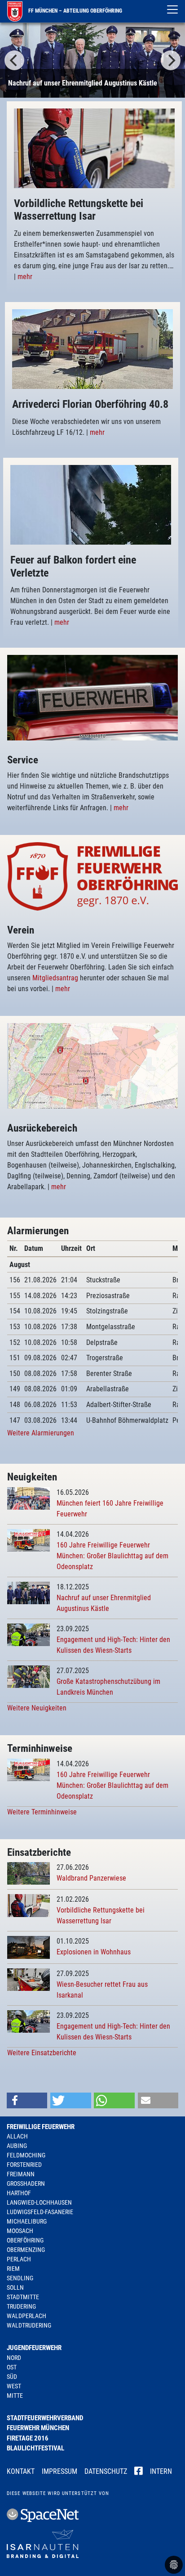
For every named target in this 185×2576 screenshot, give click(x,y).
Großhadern (26, 2184)
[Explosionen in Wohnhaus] (29, 1947)
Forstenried (24, 2165)
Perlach (19, 2259)
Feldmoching (26, 2155)
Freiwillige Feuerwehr (41, 2127)
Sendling (20, 2278)
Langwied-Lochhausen (39, 2202)
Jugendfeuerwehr (34, 2348)
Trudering (21, 2306)
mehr (25, 277)
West (14, 2386)
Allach (17, 2136)
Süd (12, 2377)
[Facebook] (139, 2472)
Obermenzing (26, 2250)
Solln (15, 2287)
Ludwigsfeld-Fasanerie (40, 2212)
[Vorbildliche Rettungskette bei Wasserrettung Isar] (29, 1905)
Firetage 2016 (28, 2438)
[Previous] (14, 60)
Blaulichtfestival (35, 2448)
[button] (27, 2100)
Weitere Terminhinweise (42, 1812)
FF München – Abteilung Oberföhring (75, 11)
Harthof (19, 2193)
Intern (161, 2471)
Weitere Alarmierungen (41, 1433)
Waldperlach (26, 2316)
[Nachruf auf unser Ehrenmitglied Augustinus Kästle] (92, 60)
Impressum (59, 2471)
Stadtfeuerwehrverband (45, 2418)
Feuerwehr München (38, 2428)
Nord (14, 2358)
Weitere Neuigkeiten (37, 1708)
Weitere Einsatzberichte (42, 2053)
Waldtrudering (29, 2325)
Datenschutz (106, 2471)
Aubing (17, 2146)
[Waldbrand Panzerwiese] (29, 1873)
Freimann (21, 2174)
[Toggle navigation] (172, 9)
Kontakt (21, 2471)
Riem (13, 2269)
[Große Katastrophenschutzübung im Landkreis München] (29, 1676)
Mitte (15, 2396)
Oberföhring (25, 2240)
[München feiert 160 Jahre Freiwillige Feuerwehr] (29, 1498)
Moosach (20, 2231)
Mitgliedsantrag (56, 978)
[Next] (171, 60)
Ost (12, 2367)
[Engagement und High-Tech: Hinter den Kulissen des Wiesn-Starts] (29, 1634)
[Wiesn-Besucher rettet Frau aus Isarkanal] (29, 1979)
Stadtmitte (23, 2297)
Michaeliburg (27, 2221)
